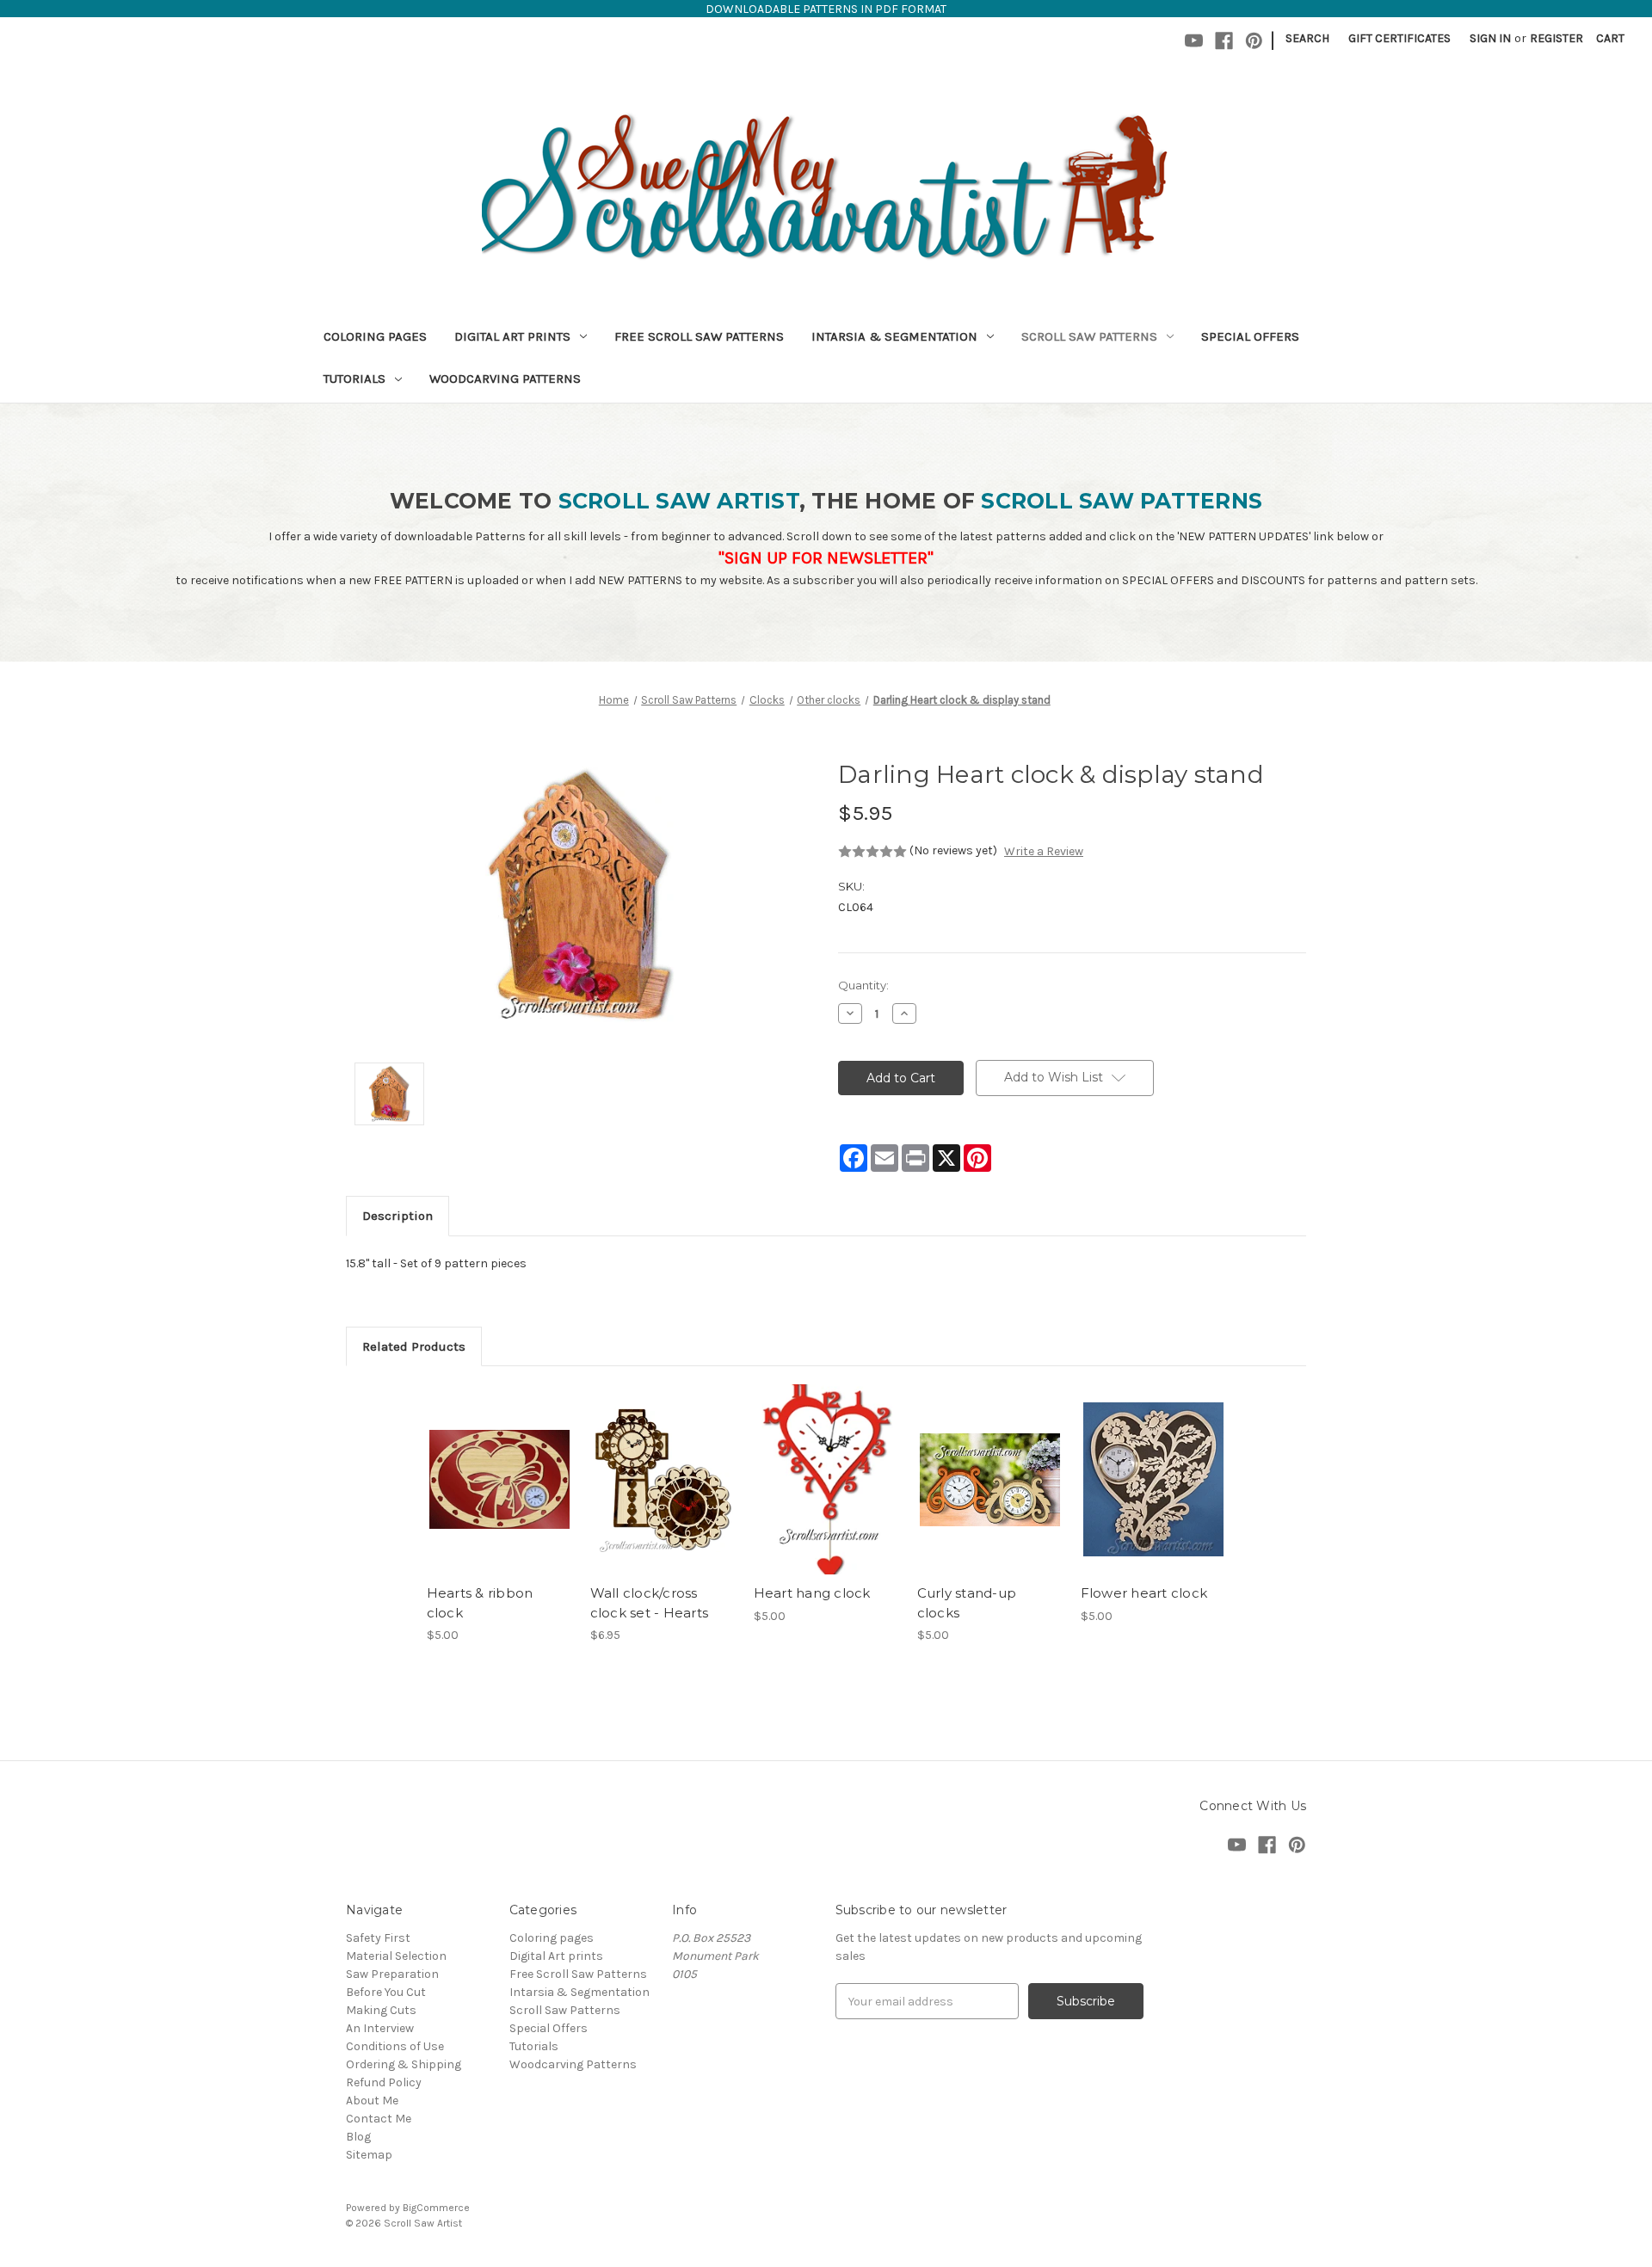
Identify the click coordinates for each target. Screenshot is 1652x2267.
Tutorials (354, 379)
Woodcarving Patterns (505, 379)
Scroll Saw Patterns (1089, 336)
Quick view (498, 1464)
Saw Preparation (392, 1974)
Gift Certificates (1399, 38)
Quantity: (863, 985)
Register (1556, 38)
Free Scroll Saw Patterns (699, 336)
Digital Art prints (512, 336)
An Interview (380, 2028)
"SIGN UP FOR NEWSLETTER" (826, 558)
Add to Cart (499, 1494)
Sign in (1490, 38)
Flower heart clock (1144, 1593)
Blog (358, 2137)
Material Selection (396, 1956)
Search (1307, 38)
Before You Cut (386, 1992)
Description (398, 1216)
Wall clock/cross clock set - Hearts (650, 1603)
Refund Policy (384, 2082)
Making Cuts (381, 2010)
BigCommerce (436, 2208)
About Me (372, 2101)
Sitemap (369, 2155)
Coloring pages (375, 336)
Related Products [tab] (414, 1346)
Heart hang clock (812, 1593)
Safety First (378, 1938)
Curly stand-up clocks (967, 1603)
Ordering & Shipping (404, 2064)
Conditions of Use (395, 2046)
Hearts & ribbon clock (480, 1603)
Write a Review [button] (1044, 851)
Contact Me (379, 2119)
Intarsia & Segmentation (894, 336)
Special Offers (1250, 336)
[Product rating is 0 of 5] (872, 852)
